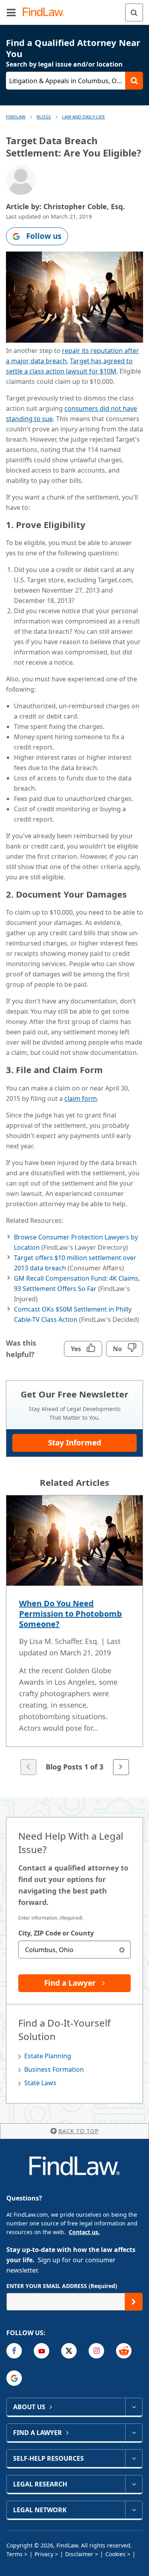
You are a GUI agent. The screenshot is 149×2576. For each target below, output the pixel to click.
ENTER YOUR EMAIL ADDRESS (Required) (62, 2286)
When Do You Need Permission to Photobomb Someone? (71, 1614)
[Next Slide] (121, 1767)
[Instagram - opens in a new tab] (96, 2351)
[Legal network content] (134, 2510)
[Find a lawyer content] (134, 2433)
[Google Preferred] (14, 2378)
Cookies (115, 2554)
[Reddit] (124, 2351)
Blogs (44, 117)
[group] (74, 1636)
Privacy (44, 2554)
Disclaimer (79, 2554)
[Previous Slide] (28, 1767)
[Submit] (134, 2302)
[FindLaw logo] (46, 12)
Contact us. (84, 2232)
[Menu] (11, 12)
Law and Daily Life (83, 117)
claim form (81, 1098)
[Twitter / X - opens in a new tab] (69, 2351)
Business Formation (54, 2069)
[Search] (134, 12)
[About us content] (134, 2407)
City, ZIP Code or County (56, 1933)
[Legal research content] (134, 2484)
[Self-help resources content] (134, 2458)
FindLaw (16, 117)
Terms (15, 2554)
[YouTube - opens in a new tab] (42, 2351)
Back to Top (78, 2131)
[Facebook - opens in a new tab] (14, 2351)
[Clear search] (122, 1950)
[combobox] (74, 1950)
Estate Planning (48, 2056)
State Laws (40, 2083)
